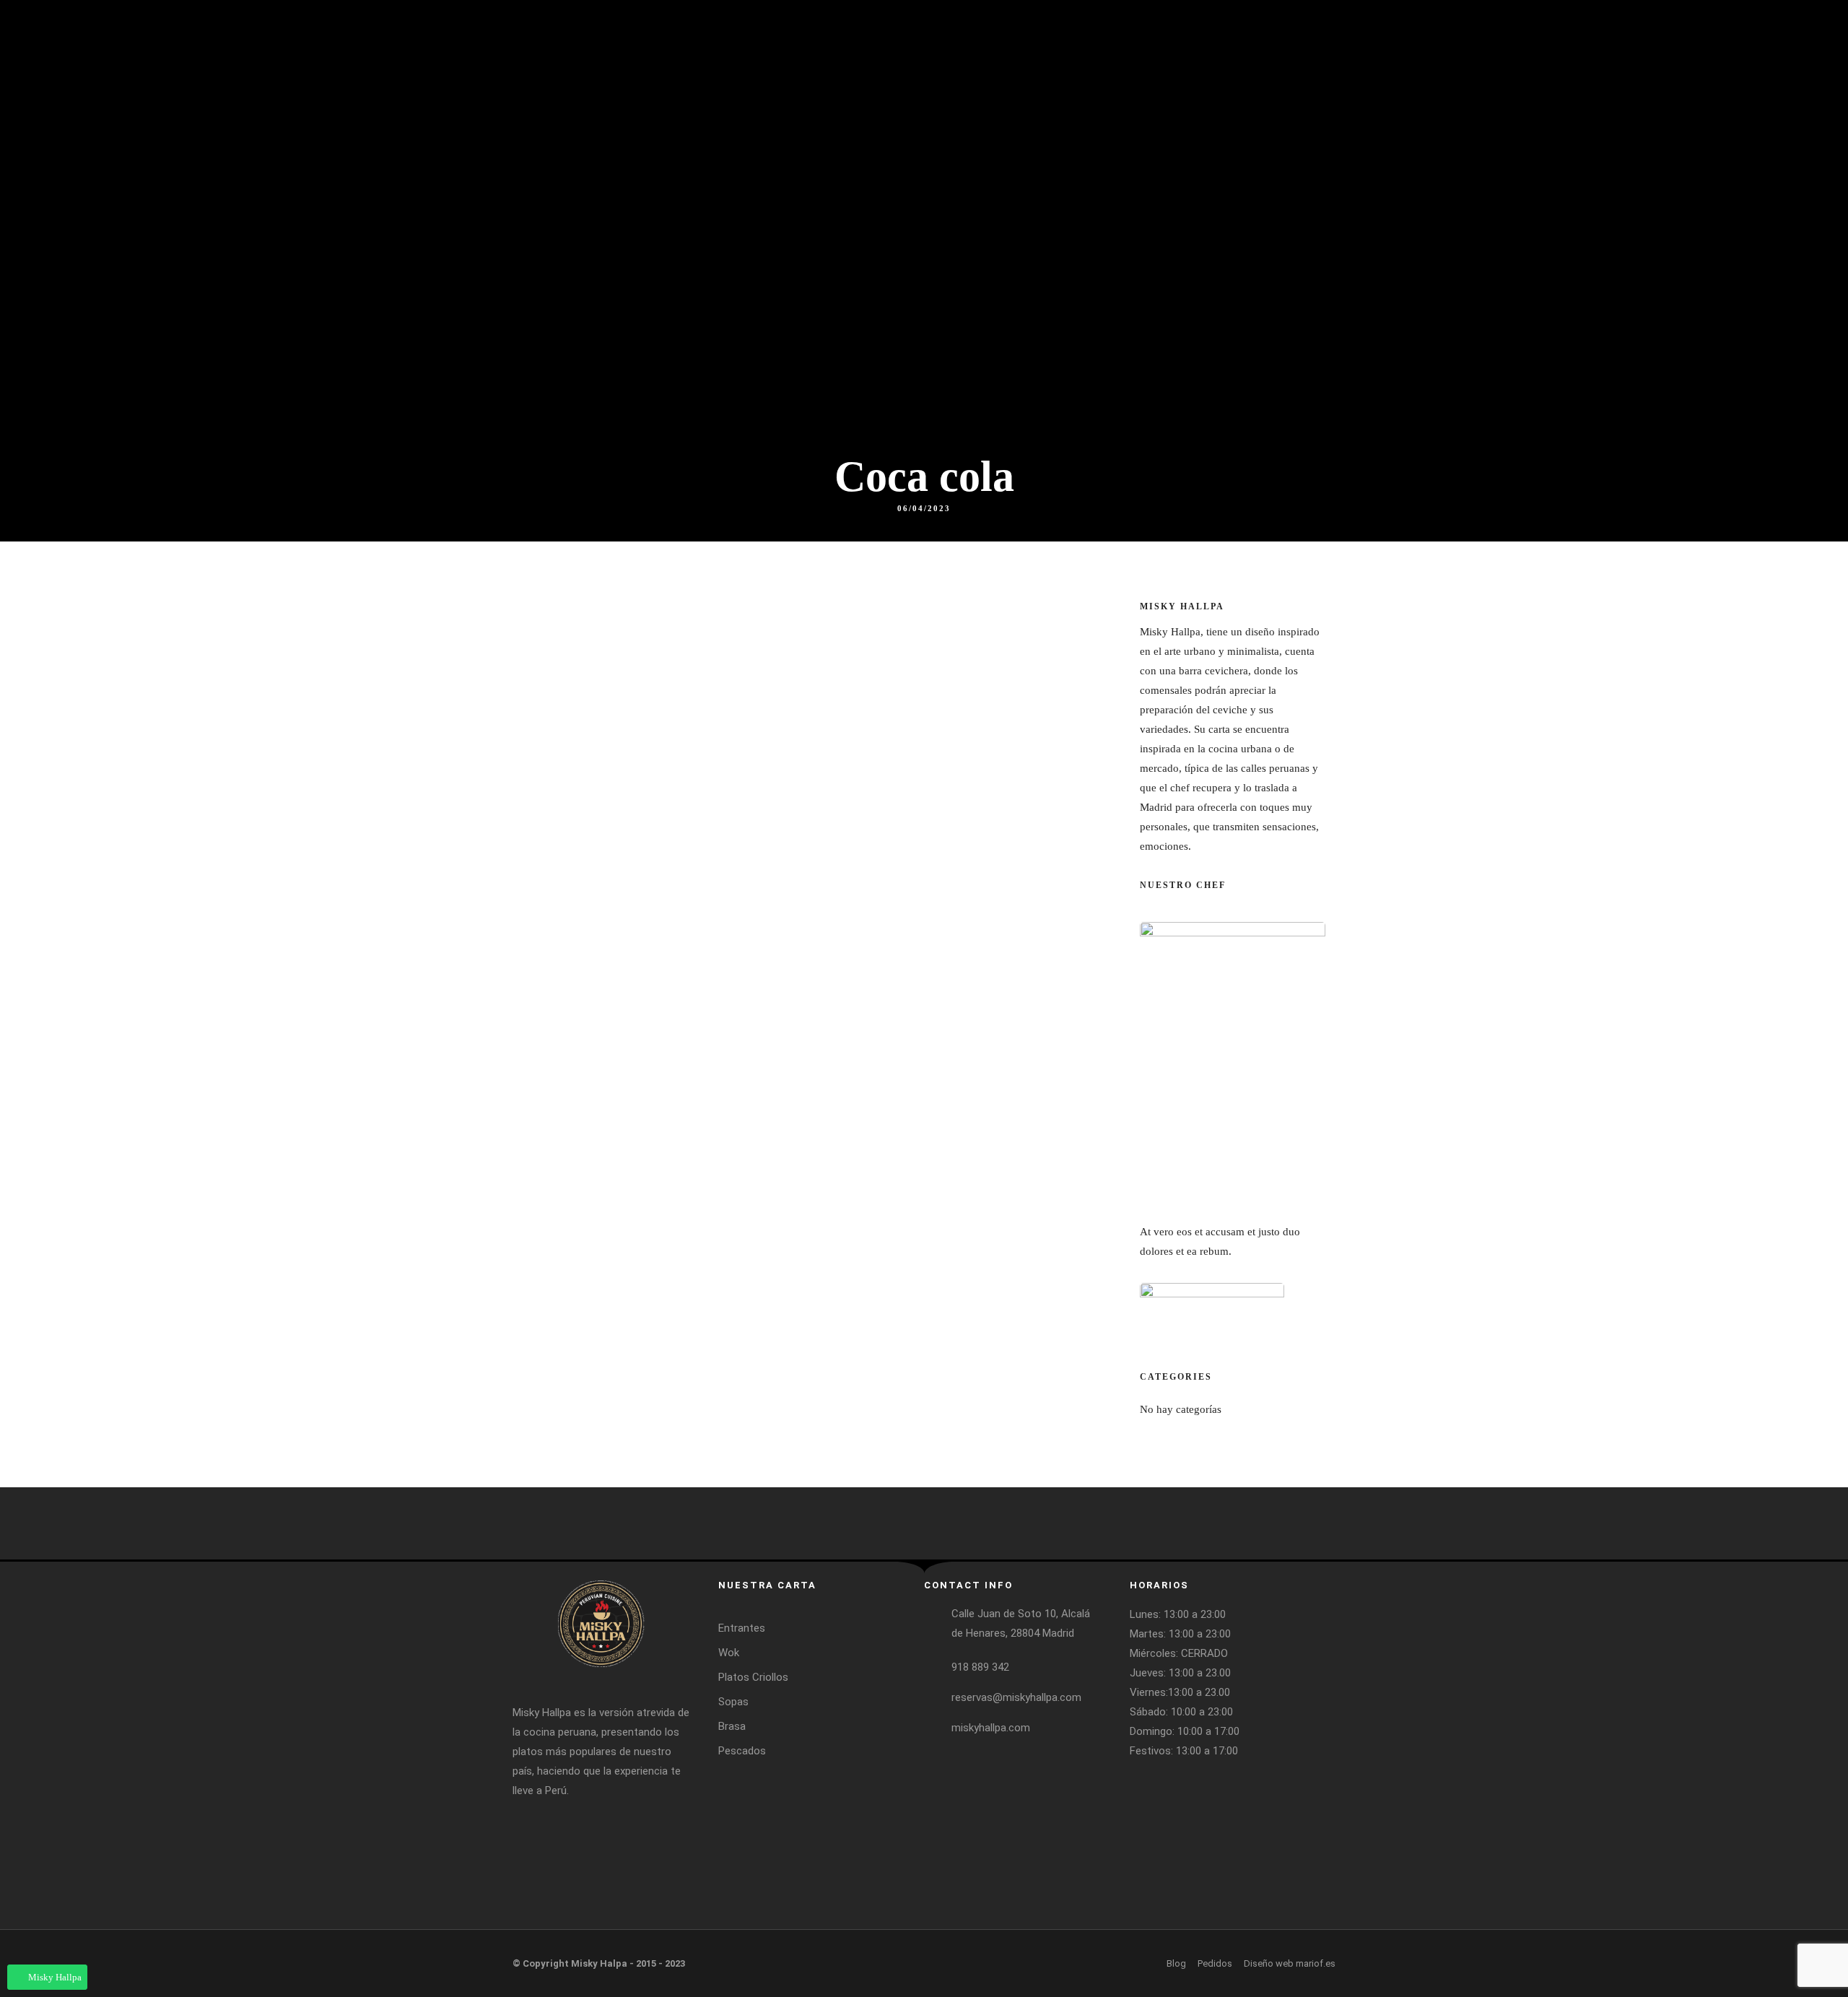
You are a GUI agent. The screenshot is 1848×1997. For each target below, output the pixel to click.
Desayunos (1392, 123)
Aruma (1486, 123)
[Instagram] (1296, 14)
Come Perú (1499, 93)
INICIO (1101, 123)
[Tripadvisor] (1322, 14)
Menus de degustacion (1521, 68)
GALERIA (1639, 123)
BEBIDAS (1311, 123)
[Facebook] (1269, 14)
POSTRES (1237, 123)
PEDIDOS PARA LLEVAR (1749, 123)
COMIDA (1164, 123)
